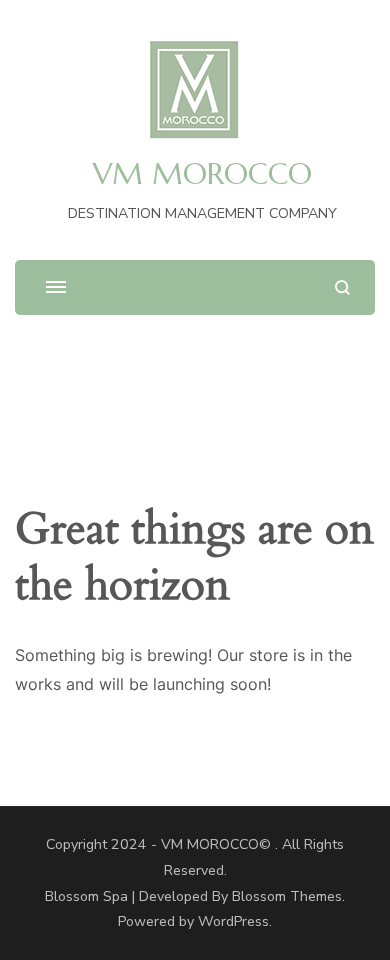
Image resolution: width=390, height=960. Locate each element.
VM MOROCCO (202, 173)
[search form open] (342, 287)
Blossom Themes (287, 896)
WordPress (233, 921)
